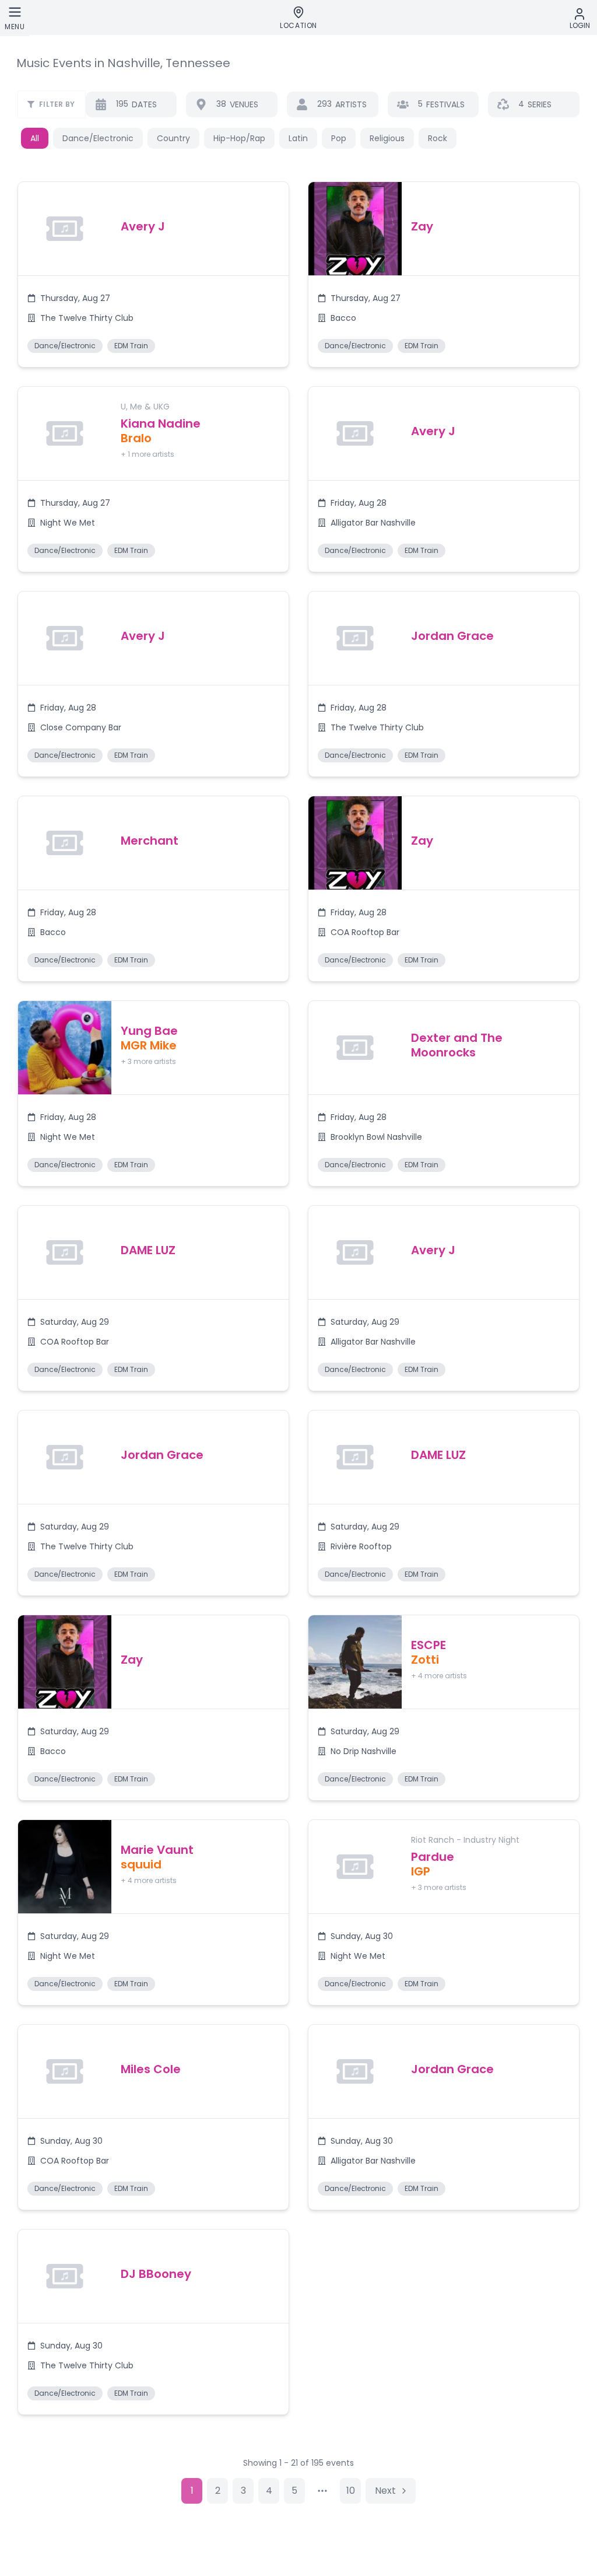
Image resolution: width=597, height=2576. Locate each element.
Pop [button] (339, 138)
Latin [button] (298, 138)
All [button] (35, 138)
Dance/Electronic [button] (98, 138)
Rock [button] (438, 138)
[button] (153, 274)
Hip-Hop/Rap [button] (239, 138)
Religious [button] (387, 138)
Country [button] (173, 138)
